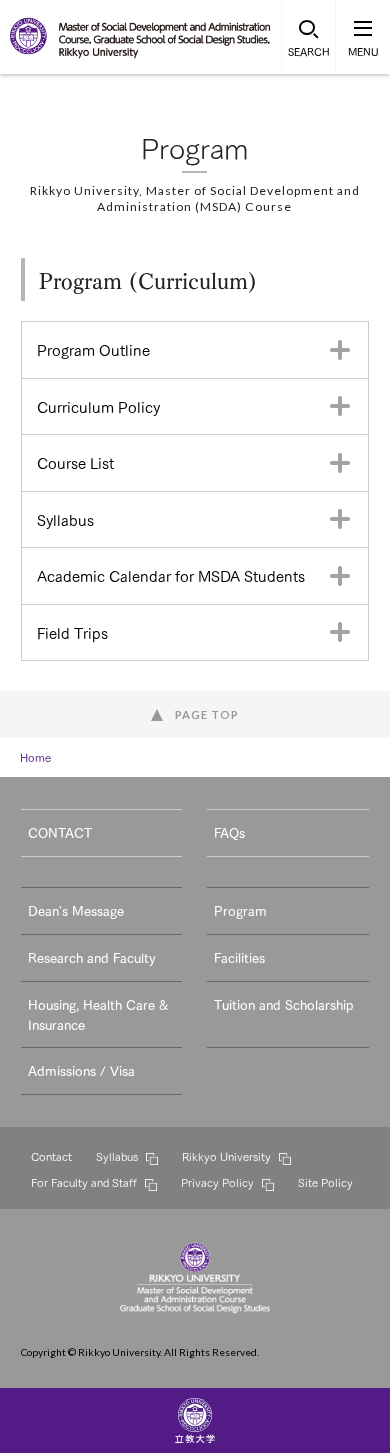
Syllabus (65, 519)
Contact (51, 1156)
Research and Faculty (92, 957)
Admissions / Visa (81, 1070)
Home (35, 757)
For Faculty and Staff (84, 1182)
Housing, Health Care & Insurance (98, 1014)
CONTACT (60, 832)
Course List (75, 462)
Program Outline (93, 349)
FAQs (229, 832)
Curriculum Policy (98, 406)
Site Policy (325, 1182)
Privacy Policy (217, 1182)
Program (240, 910)
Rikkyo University (226, 1156)
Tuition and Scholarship (283, 1004)
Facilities (239, 957)
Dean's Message (76, 910)
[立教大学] (30, 50)
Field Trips (72, 632)
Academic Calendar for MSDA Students (171, 575)
